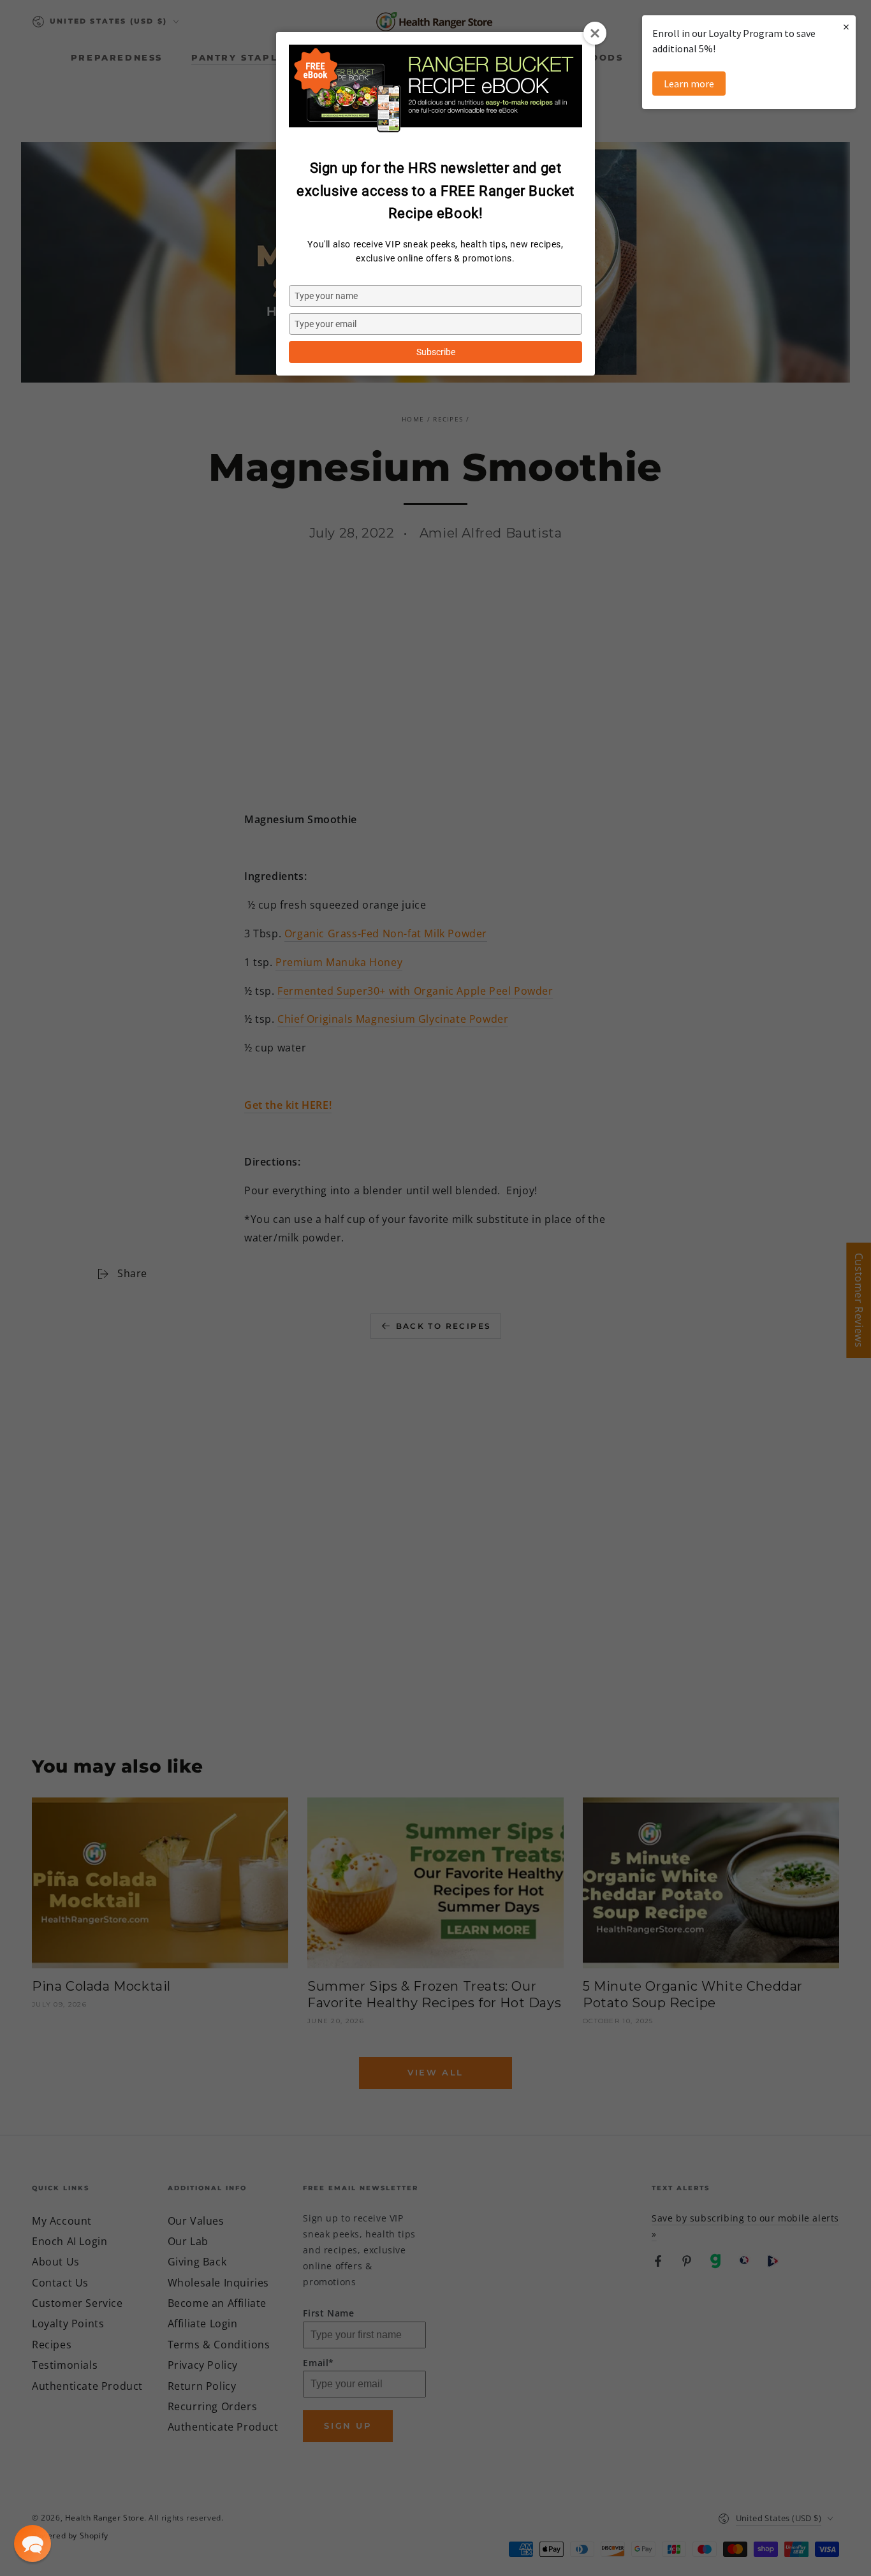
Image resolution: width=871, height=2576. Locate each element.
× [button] (846, 26)
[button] (33, 2543)
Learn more (689, 84)
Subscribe (436, 352)
